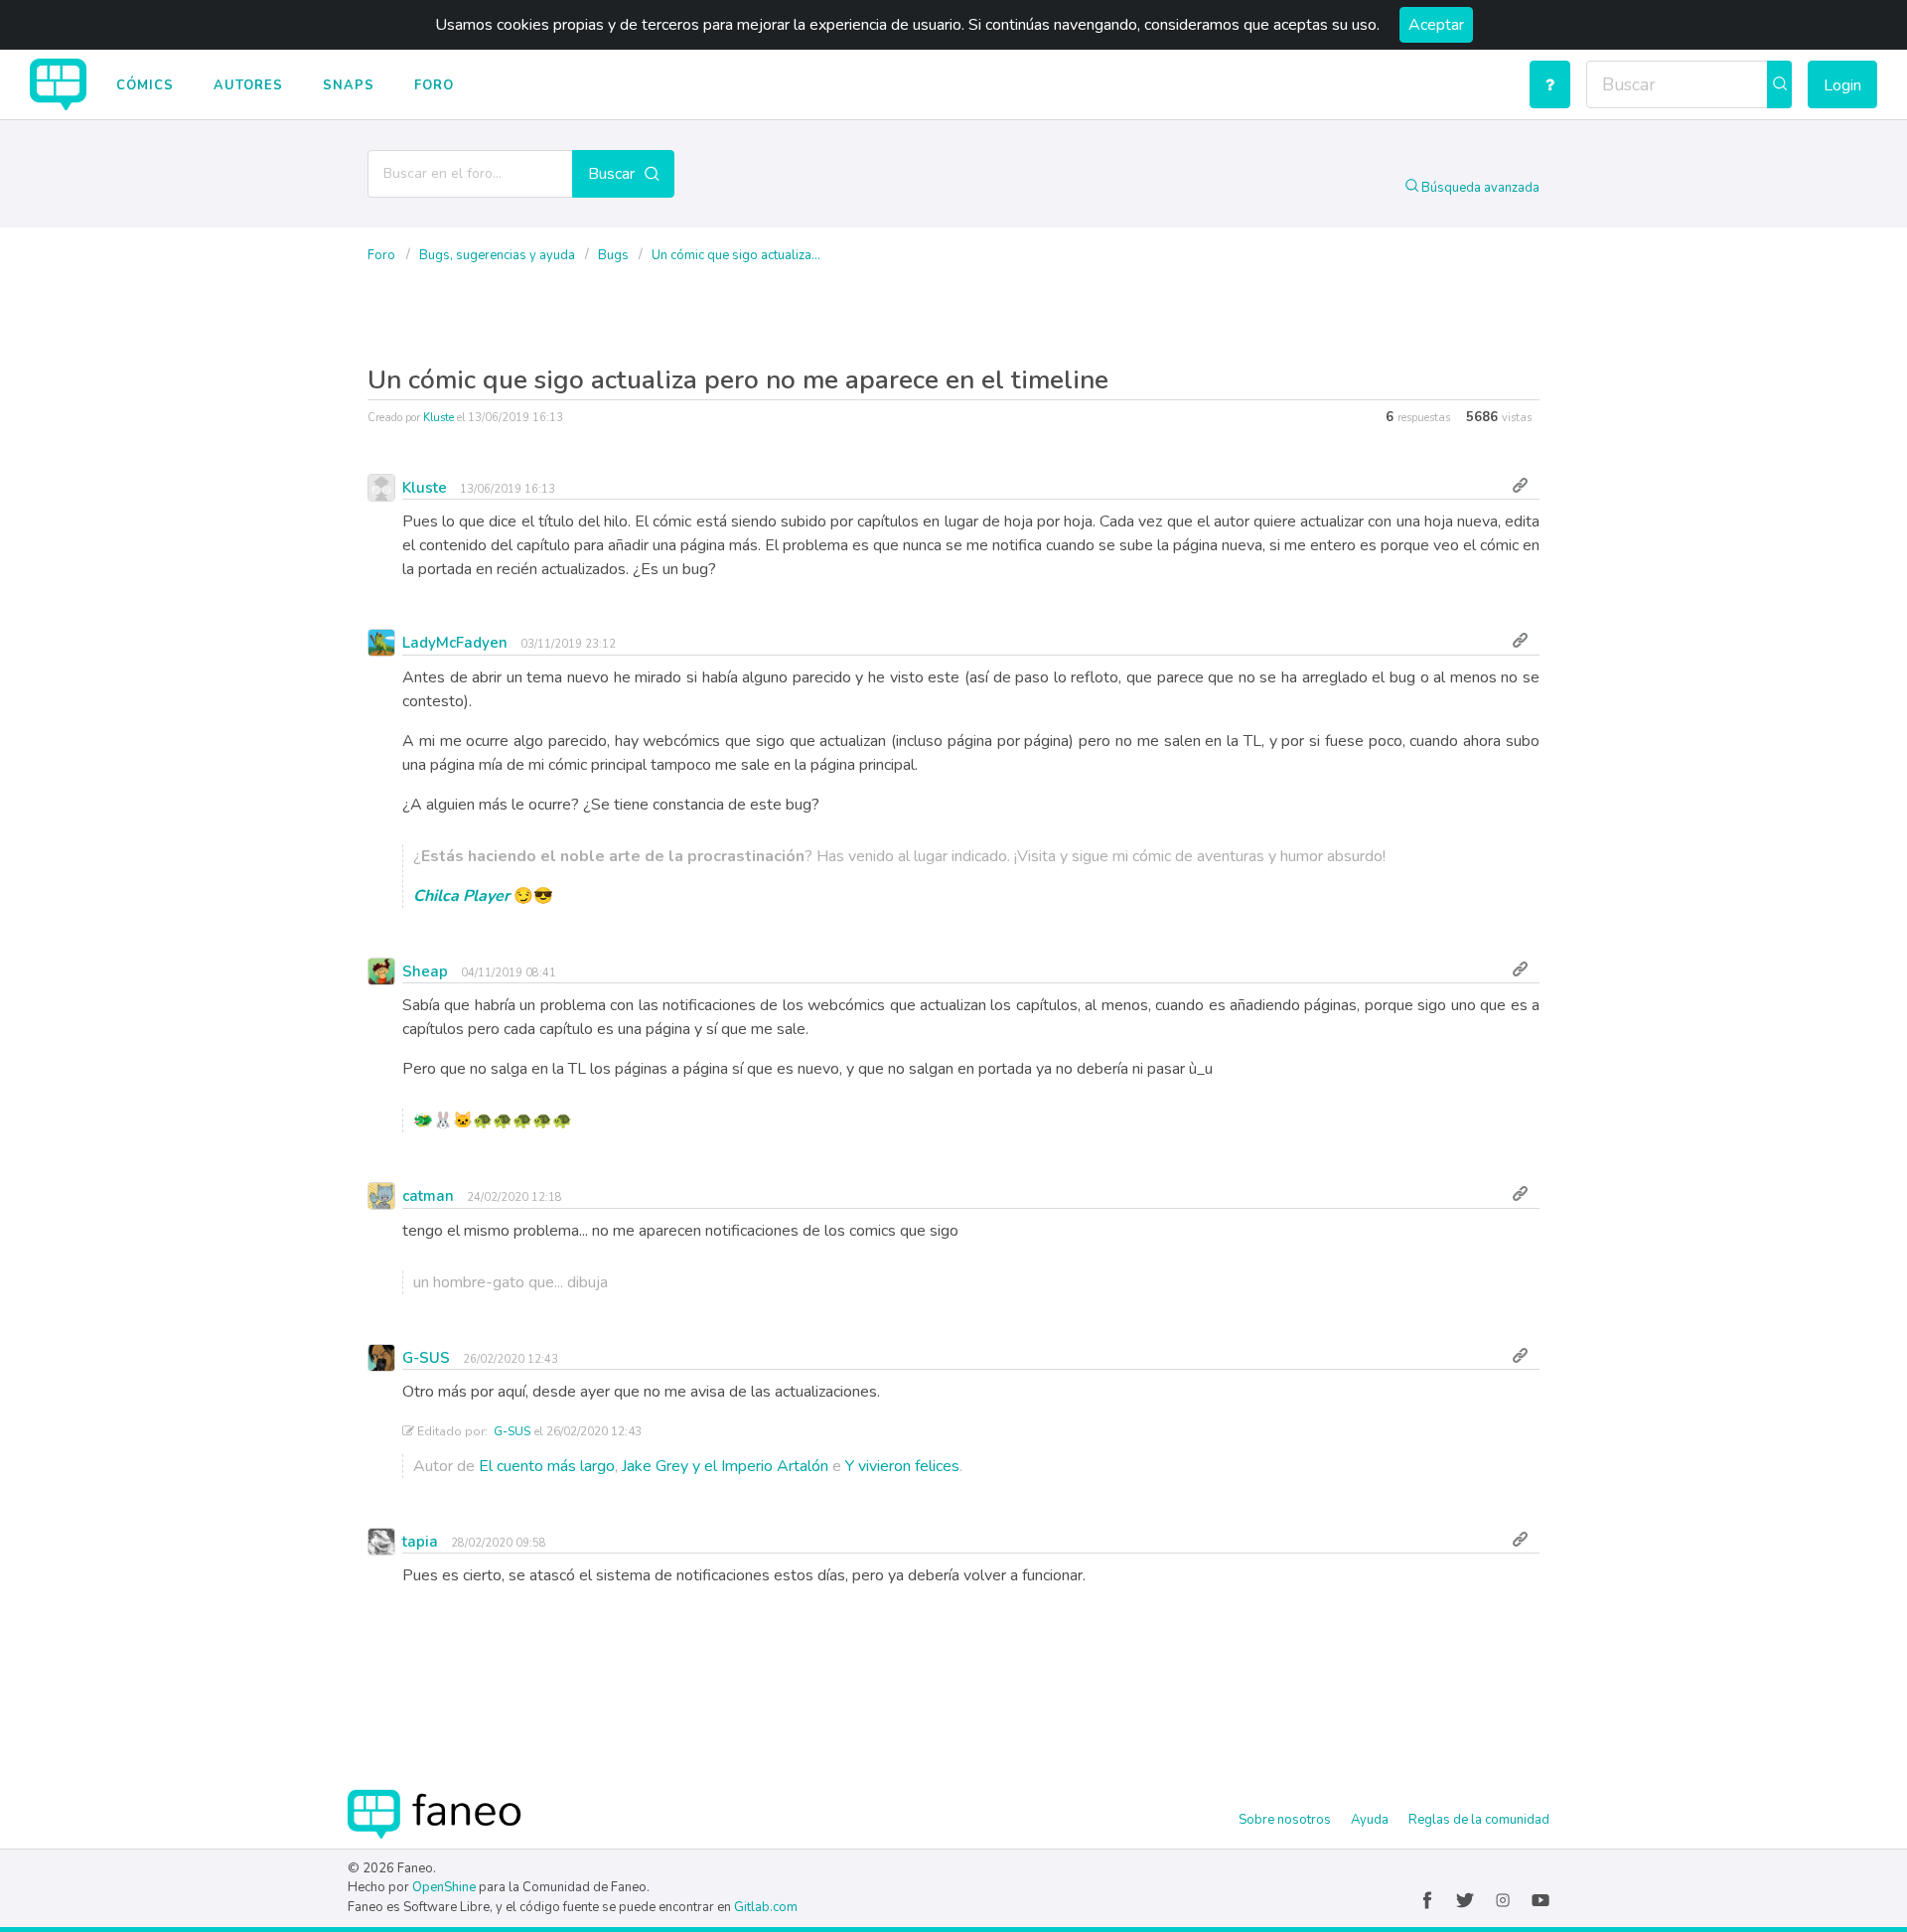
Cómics (145, 85)
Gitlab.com (766, 1907)
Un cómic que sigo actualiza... (736, 255)
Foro (434, 85)
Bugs (615, 255)
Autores (248, 85)
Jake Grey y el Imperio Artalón (725, 1466)
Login (1842, 85)
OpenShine (444, 1887)
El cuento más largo (547, 1466)
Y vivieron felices (902, 1466)
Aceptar (1436, 25)
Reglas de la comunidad (1479, 1820)
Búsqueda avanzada (1479, 188)
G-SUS (426, 1358)
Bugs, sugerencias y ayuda (499, 255)
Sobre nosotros (1285, 1820)
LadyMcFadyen (455, 643)
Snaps (349, 85)
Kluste (439, 418)
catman (428, 1196)
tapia (420, 1542)
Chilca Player (461, 896)
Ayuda (1370, 1820)
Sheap (425, 971)
